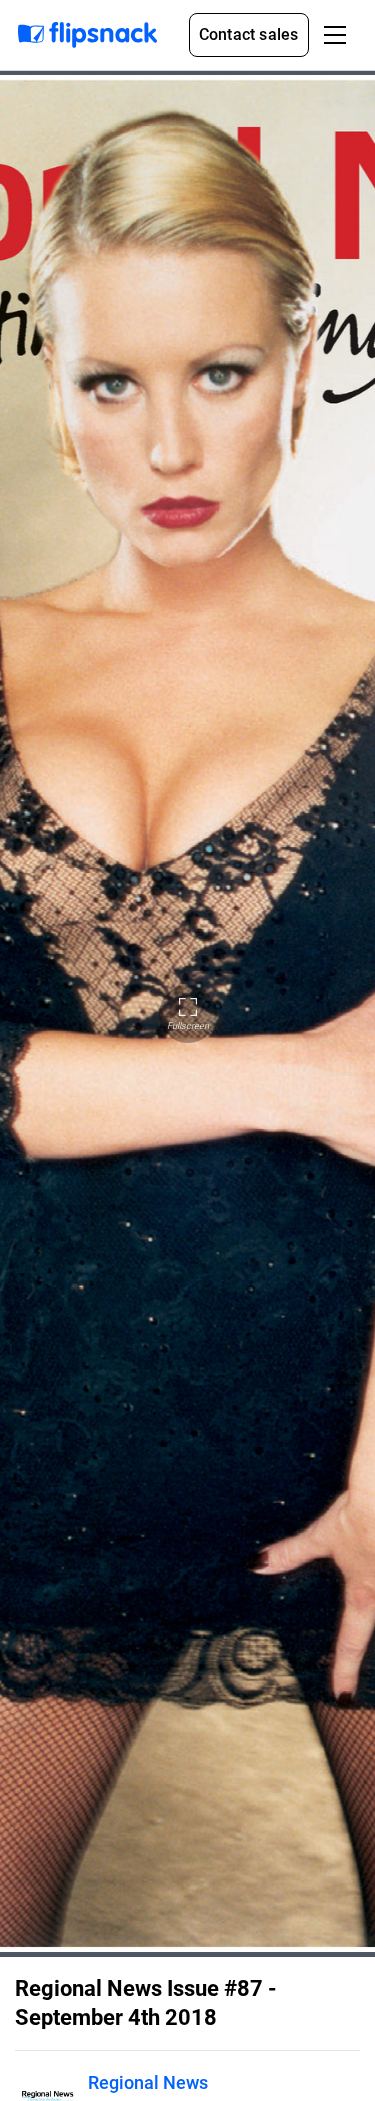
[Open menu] (335, 35)
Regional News (148, 2082)
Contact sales (249, 34)
